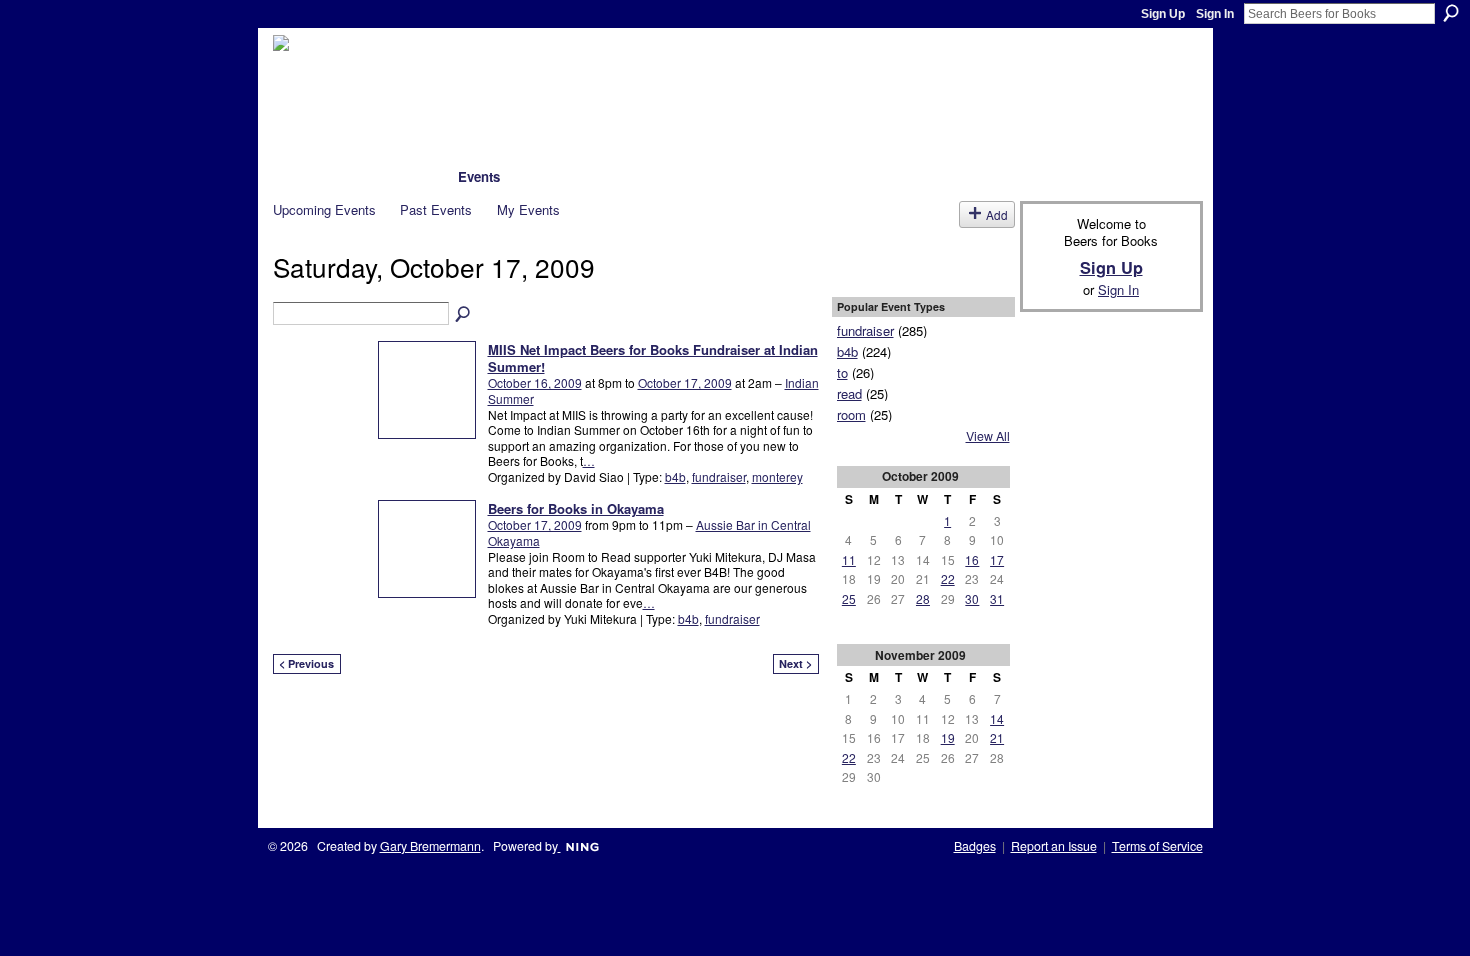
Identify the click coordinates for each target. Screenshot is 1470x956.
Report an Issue (1054, 846)
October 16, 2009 (535, 382)
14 (997, 718)
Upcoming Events (324, 209)
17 (997, 559)
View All (988, 436)
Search (1451, 13)
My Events (528, 209)
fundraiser (719, 476)
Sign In (1215, 14)
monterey (777, 476)
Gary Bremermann (430, 846)
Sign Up (1163, 14)
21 (997, 737)
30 (972, 598)
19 (948, 737)
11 (849, 559)
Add (997, 214)
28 (923, 598)
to (842, 372)
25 (849, 598)
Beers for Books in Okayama (576, 508)
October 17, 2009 (685, 382)
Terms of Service (1157, 846)
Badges (975, 846)
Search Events (464, 315)
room (851, 414)
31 (997, 598)
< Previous (306, 663)
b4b (675, 476)
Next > (795, 663)
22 (948, 578)
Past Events (436, 209)
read (849, 393)
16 (972, 559)
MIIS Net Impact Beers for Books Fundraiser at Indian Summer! (653, 358)
